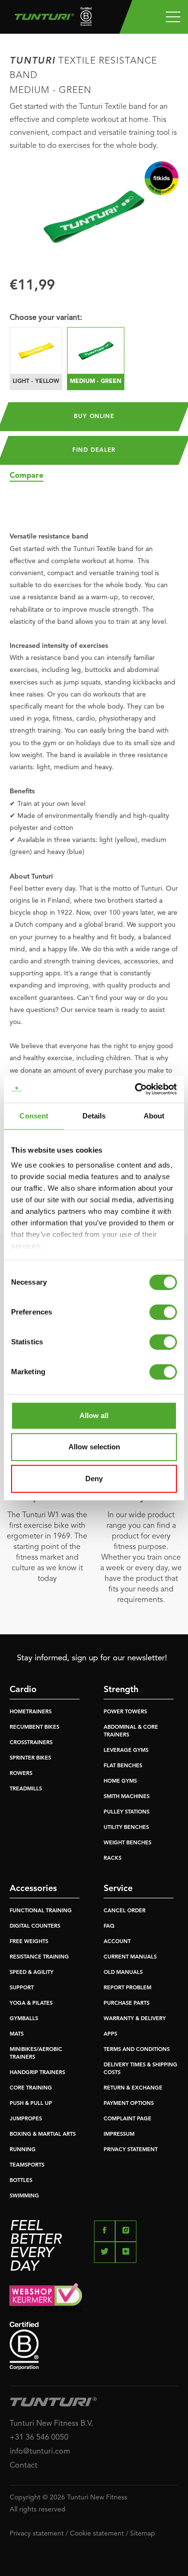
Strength (121, 1690)
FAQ (109, 1926)
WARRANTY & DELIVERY (135, 2019)
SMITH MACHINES (127, 1797)
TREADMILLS (26, 1789)
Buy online (94, 417)
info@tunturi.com (40, 2452)
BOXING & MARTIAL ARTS (43, 2135)
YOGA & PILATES (31, 2004)
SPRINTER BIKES (30, 1758)
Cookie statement (97, 2534)
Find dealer (94, 450)
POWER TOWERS (125, 1712)
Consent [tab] (34, 1116)
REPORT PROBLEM (128, 1988)
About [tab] (154, 1116)
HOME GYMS (120, 1781)
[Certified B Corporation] (94, 2346)
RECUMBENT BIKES (34, 1728)
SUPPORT (22, 1988)
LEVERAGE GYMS (126, 1751)
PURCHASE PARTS (127, 2004)
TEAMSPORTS (27, 2165)
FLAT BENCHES (123, 1766)
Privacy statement (37, 2534)
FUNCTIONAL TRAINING (41, 1911)
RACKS (113, 1859)
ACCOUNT (117, 1942)
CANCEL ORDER (125, 1911)
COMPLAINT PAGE (128, 2119)
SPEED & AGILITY (32, 1973)
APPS (110, 2034)
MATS (17, 2034)
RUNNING (23, 2150)
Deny (94, 1479)
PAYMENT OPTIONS (129, 2104)
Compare (27, 476)
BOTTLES (21, 2181)
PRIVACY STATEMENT (131, 2150)
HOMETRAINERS (31, 1712)
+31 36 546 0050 (39, 2438)
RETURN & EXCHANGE (133, 2088)
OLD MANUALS (123, 1973)
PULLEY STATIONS (127, 1812)
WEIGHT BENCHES (128, 1843)
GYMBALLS (24, 2019)
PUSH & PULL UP (31, 2104)
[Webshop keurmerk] (94, 2297)
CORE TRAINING (31, 2088)
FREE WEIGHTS (29, 1942)
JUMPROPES (26, 2119)
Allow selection (94, 1447)
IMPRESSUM (119, 2135)
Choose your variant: (46, 318)
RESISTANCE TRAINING (39, 1957)
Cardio (23, 1690)
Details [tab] (94, 1116)
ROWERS (21, 1774)
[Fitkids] (161, 178)
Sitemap (143, 2534)
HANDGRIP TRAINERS (37, 2073)
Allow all (94, 1415)
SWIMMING (24, 2196)
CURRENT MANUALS (130, 1957)
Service (118, 1889)
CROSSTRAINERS (31, 1743)
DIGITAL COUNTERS (35, 1926)
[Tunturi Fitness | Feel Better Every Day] (49, 19)
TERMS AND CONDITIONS (137, 2050)
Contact (24, 2466)
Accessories (33, 1889)
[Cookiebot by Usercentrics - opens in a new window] (135, 1089)
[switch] (163, 1312)
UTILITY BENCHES (126, 1828)
